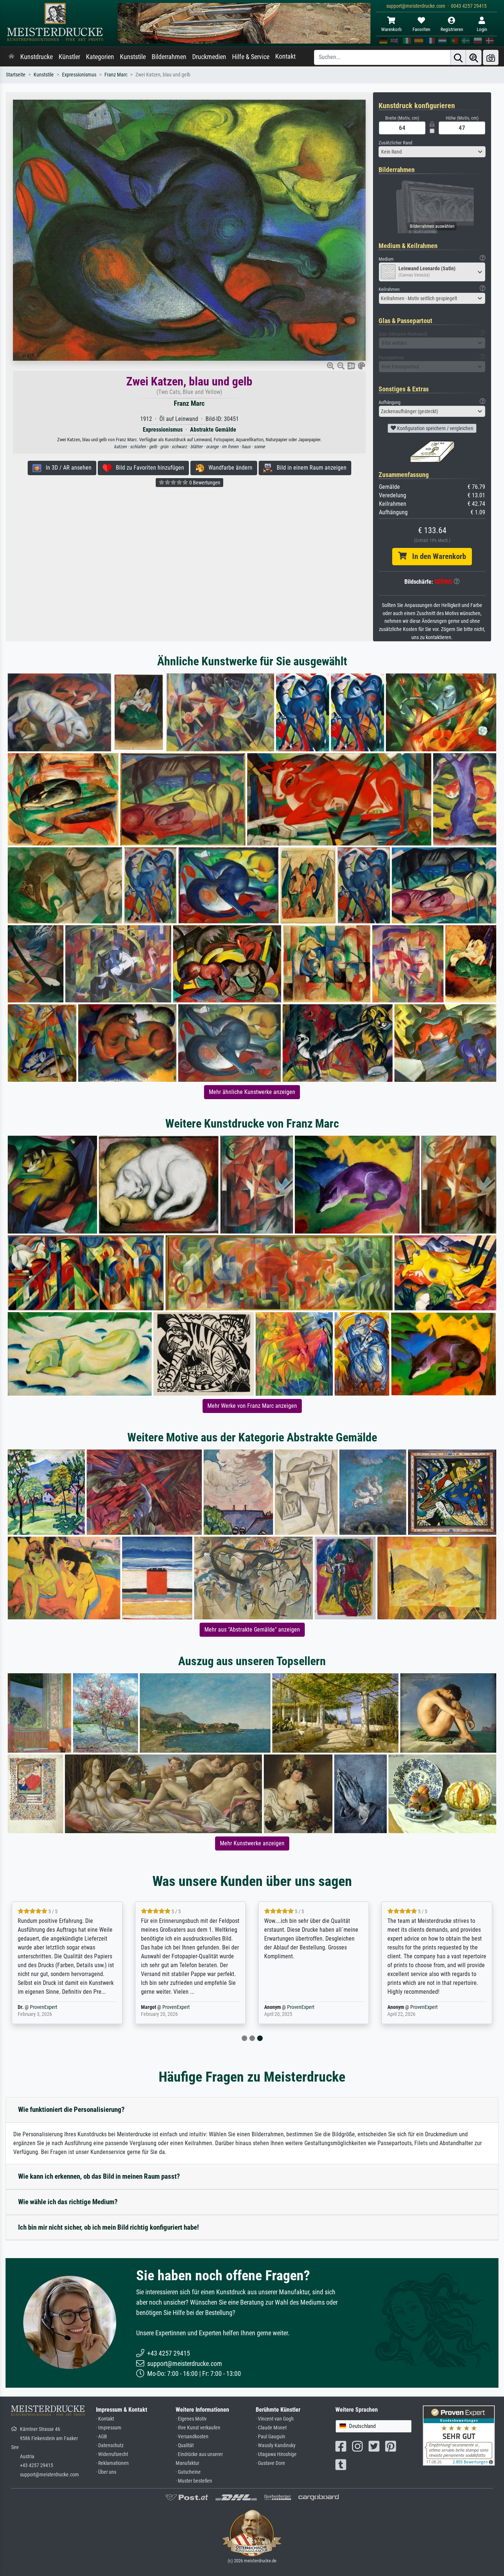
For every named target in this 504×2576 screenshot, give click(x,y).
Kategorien (100, 57)
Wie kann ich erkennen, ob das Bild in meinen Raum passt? (99, 2176)
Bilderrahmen (169, 57)
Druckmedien (209, 57)
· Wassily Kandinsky (276, 2445)
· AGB (101, 2437)
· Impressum (109, 2428)
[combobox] (432, 152)
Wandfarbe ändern (228, 468)
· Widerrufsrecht (112, 2454)
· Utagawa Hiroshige (276, 2454)
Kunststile (133, 57)
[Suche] (458, 57)
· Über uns (106, 2472)
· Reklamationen (112, 2463)
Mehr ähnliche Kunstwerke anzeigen (252, 1092)
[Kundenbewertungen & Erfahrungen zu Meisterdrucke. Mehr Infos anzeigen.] (459, 2435)
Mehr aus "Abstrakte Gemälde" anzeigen (252, 1630)
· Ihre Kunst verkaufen (198, 2428)
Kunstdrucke (37, 57)
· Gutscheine (188, 2472)
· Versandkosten (192, 2437)
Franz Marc (116, 75)
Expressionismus (79, 75)
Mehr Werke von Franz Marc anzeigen (252, 1406)
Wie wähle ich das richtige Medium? (68, 2202)
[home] (11, 57)
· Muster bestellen (194, 2481)
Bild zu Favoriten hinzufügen (148, 468)
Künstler (69, 57)
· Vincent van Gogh (275, 2419)
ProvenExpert (58, 2007)
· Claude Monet (271, 2428)
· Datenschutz (110, 2445)
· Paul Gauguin (270, 2437)
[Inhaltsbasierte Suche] (474, 57)
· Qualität (185, 2445)
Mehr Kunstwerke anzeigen (252, 1843)
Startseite (16, 75)
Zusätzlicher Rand (395, 143)
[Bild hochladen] (491, 57)
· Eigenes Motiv (191, 2419)
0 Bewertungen (204, 483)
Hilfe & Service (251, 57)
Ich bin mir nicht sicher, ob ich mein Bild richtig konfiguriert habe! (108, 2227)
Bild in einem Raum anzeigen (309, 468)
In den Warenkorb (436, 556)
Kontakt (285, 56)
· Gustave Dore (270, 2463)
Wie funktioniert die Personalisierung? (71, 2109)
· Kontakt (105, 2419)
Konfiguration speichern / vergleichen (435, 428)
